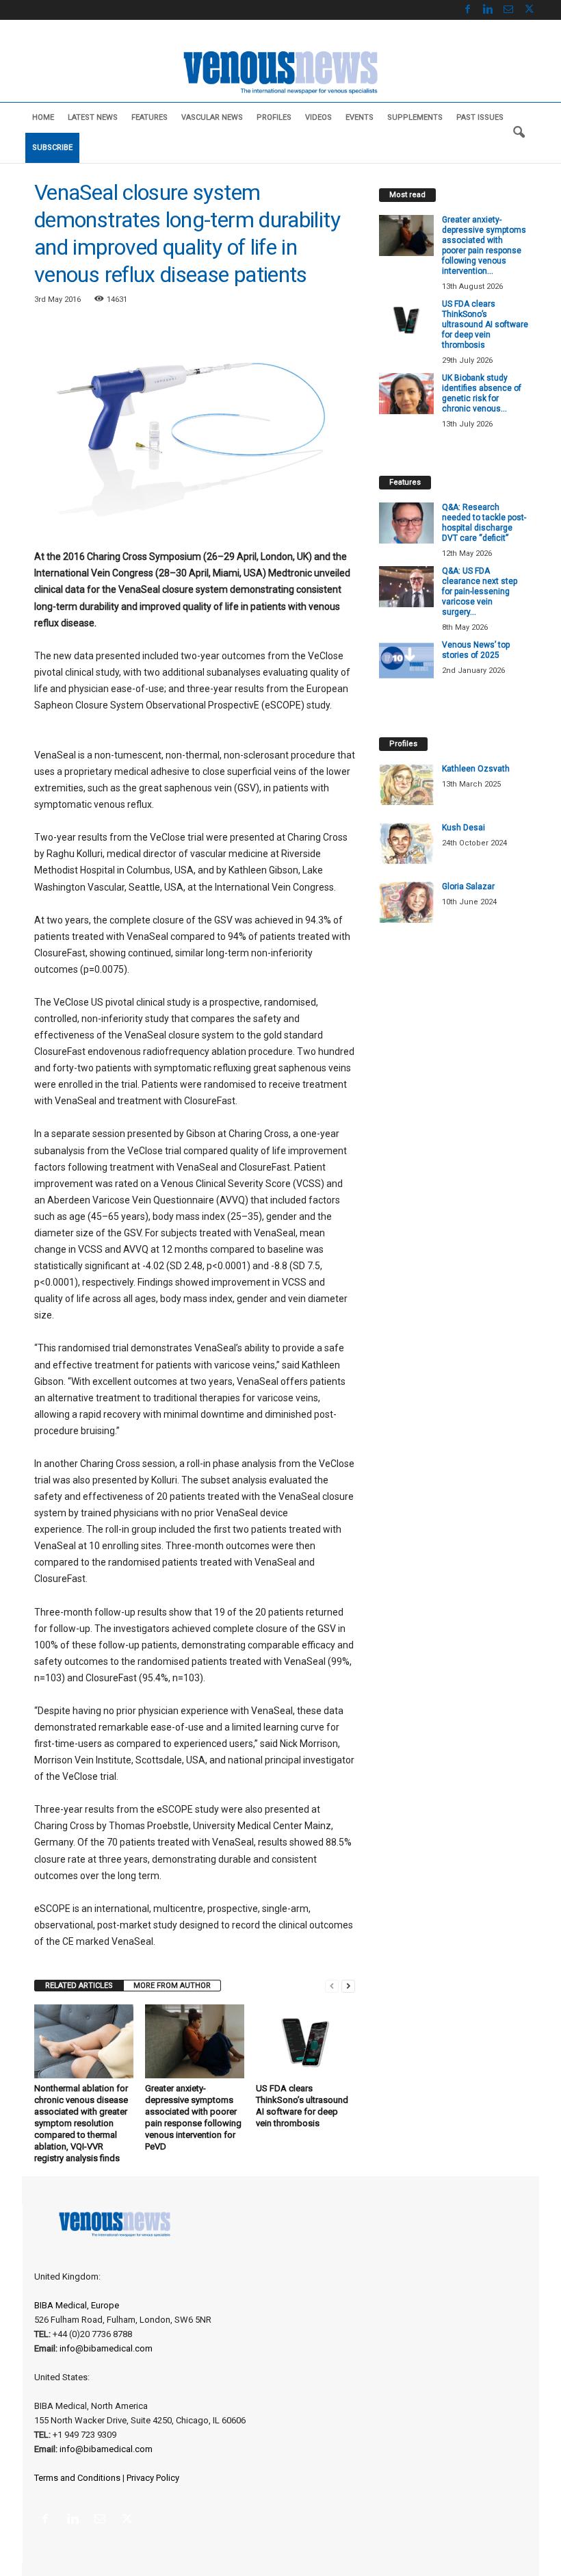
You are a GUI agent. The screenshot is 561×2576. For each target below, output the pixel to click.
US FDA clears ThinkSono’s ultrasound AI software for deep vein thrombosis (485, 324)
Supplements (415, 117)
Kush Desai (464, 828)
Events (360, 117)
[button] (519, 133)
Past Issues (480, 117)
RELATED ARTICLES (79, 1986)
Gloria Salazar (468, 887)
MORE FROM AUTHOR (172, 1986)
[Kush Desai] (406, 843)
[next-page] (348, 1986)
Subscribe (52, 148)
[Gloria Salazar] (406, 902)
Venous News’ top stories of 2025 (476, 650)
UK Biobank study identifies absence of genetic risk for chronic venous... (482, 393)
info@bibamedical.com (106, 2348)
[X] (529, 10)
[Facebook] (467, 10)
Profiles (274, 117)
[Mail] (508, 10)
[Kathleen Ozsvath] (406, 785)
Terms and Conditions (77, 2478)
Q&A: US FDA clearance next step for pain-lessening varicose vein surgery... (480, 591)
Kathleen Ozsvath (476, 769)
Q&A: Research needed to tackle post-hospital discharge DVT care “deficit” (484, 523)
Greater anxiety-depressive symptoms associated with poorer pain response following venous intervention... (484, 245)
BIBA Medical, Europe (77, 2305)
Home (43, 117)
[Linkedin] (488, 10)
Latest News (93, 117)
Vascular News (212, 117)
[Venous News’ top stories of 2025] (406, 661)
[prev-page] (332, 1986)
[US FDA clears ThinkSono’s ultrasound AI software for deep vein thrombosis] (305, 2041)
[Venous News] (280, 71)
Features (149, 117)
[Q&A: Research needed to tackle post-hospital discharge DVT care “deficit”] (406, 523)
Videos (318, 117)
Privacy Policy (153, 2478)
